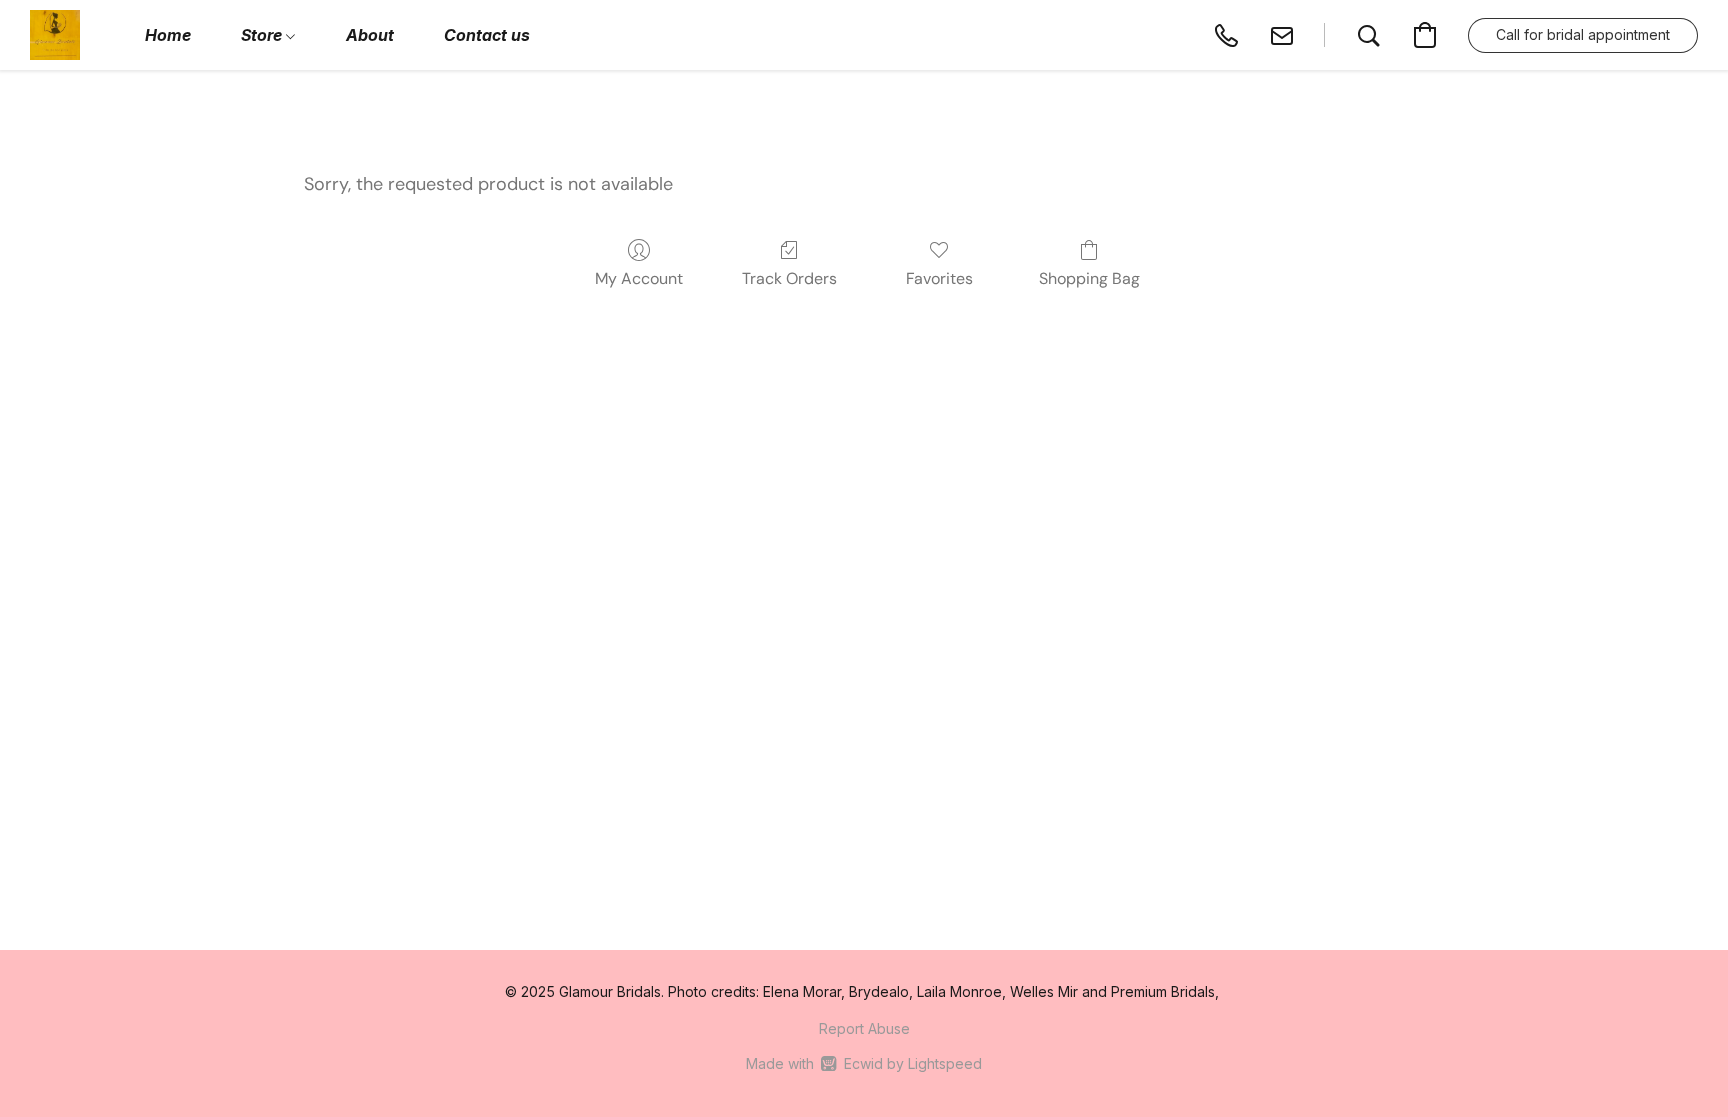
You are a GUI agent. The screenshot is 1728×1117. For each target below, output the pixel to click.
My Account (639, 278)
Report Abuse (864, 1028)
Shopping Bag (1089, 278)
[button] (55, 35)
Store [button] (263, 35)
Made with (863, 1063)
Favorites (939, 278)
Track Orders (789, 278)
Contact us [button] (487, 35)
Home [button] (168, 35)
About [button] (370, 35)
